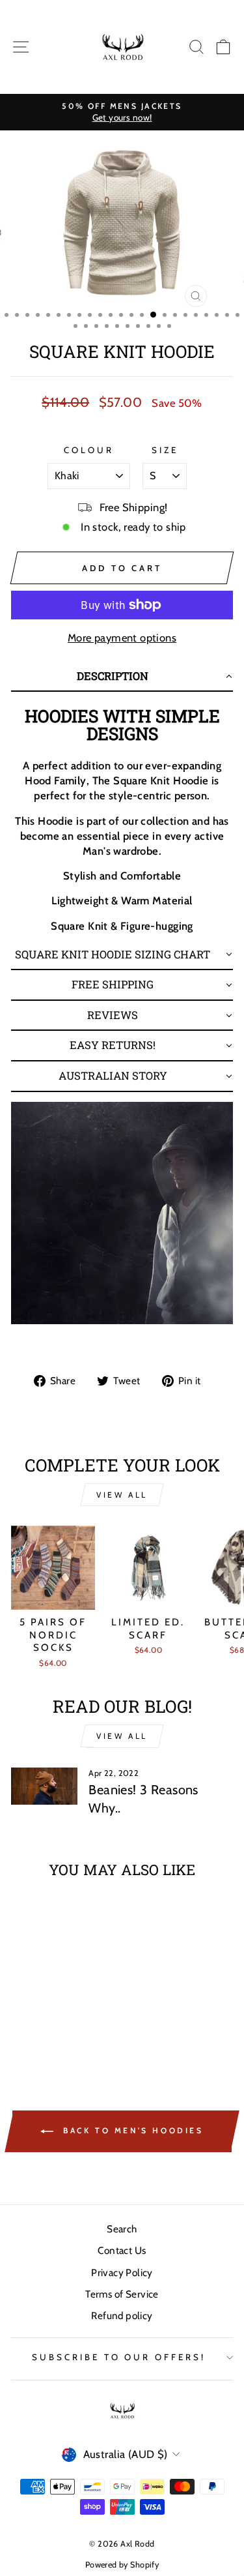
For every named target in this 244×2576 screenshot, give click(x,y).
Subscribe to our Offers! (119, 2357)
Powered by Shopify (122, 2565)
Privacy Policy (122, 2273)
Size (165, 450)
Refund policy (122, 2316)
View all (122, 1495)
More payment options (122, 638)
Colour (89, 450)
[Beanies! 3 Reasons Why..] (44, 1786)
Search (122, 2229)
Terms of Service (122, 2294)
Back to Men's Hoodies (131, 2130)
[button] (122, 677)
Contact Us (122, 2250)
